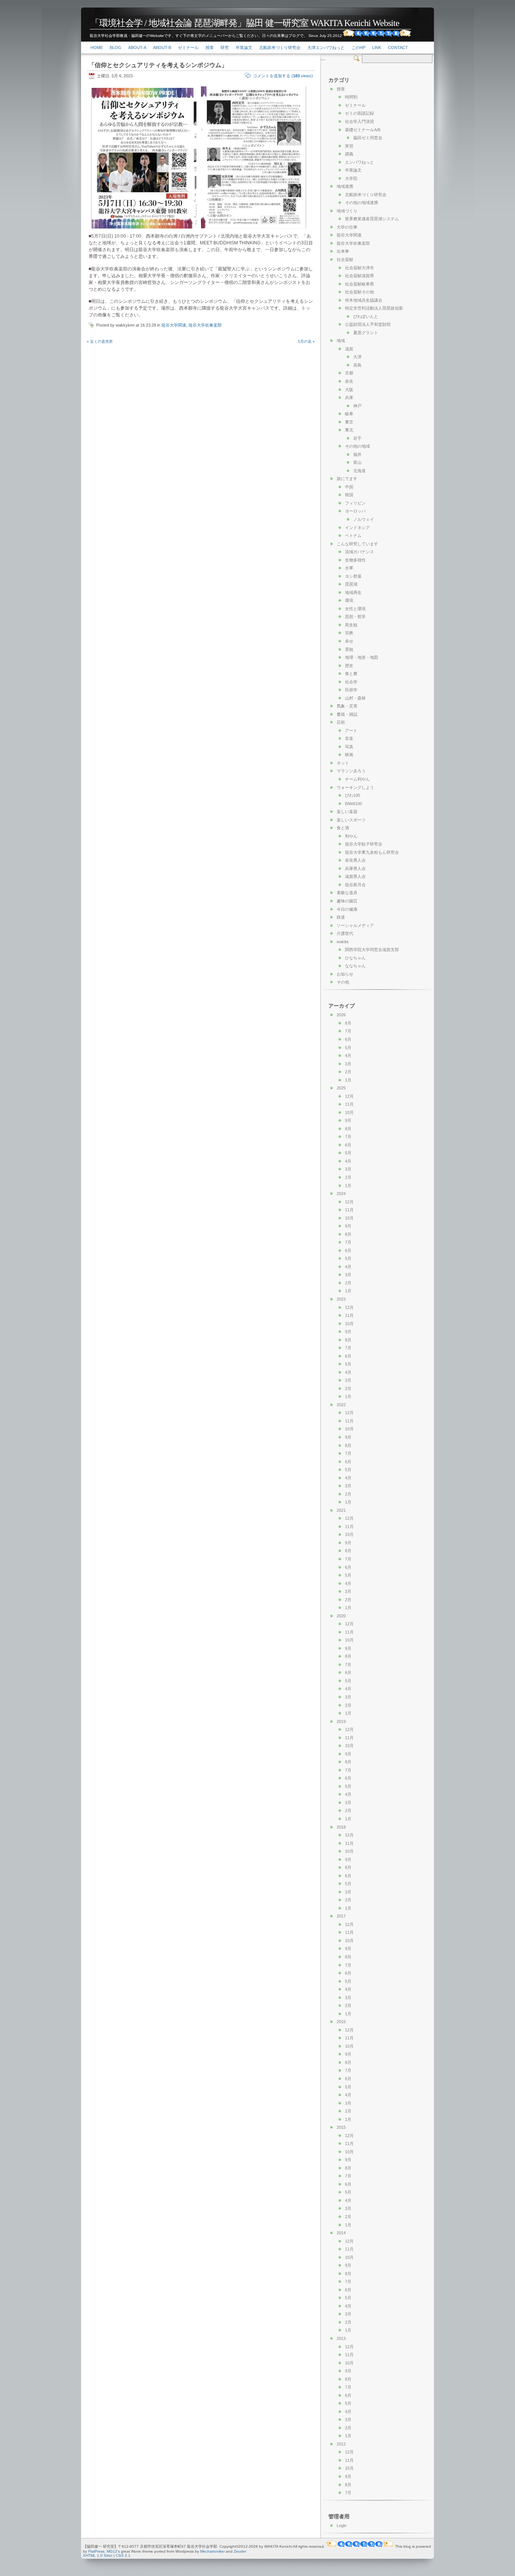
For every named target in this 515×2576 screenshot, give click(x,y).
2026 (341, 1015)
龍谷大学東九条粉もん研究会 (372, 852)
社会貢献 (345, 259)
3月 (348, 1064)
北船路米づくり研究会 (280, 48)
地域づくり (347, 211)
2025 (341, 1088)
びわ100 (353, 795)
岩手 (357, 438)
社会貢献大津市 (359, 268)
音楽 (349, 738)
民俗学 (351, 690)
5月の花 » (306, 341)
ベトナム (353, 535)
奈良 (349, 381)
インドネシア (357, 528)
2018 (341, 1827)
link (377, 48)
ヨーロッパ (355, 511)
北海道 (359, 471)
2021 (341, 1510)
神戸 (357, 406)
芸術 (341, 722)
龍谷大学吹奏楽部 (205, 325)
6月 (348, 1039)
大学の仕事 (347, 227)
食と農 (351, 674)
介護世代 (345, 933)
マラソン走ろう (351, 771)
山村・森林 (355, 698)
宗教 (349, 633)
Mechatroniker (212, 2551)
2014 (341, 2233)
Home (97, 48)
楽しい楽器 (347, 812)
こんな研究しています (357, 544)
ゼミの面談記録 (359, 113)
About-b (162, 48)
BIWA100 (353, 804)
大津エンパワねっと (326, 48)
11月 (349, 1104)
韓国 (349, 495)
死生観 (351, 625)
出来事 (343, 251)
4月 (348, 1056)
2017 (341, 1916)
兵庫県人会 (355, 868)
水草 (349, 568)
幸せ (349, 641)
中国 (349, 487)
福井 (357, 454)
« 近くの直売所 (100, 341)
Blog (116, 48)
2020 (341, 1616)
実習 (349, 146)
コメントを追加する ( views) (283, 76)
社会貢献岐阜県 (359, 284)
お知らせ (345, 974)
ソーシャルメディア (355, 925)
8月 (348, 1023)
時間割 (351, 97)
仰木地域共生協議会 (364, 300)
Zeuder (240, 2551)
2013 (341, 2338)
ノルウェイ (364, 519)
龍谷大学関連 (174, 325)
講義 (349, 154)
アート (351, 730)
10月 (349, 1112)
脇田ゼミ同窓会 (368, 138)
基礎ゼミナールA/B (363, 130)
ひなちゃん (355, 958)
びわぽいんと (366, 316)
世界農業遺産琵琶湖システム (372, 219)
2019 (341, 1721)
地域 (341, 341)
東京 (349, 422)
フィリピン (355, 503)
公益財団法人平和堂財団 (368, 324)
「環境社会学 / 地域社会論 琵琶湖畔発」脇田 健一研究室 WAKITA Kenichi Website (245, 23)
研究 (225, 48)
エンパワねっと (359, 162)
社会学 (351, 682)
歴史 (349, 666)
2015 (341, 2127)
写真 (349, 747)
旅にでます (347, 479)
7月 (348, 1031)
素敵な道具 (347, 893)
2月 (348, 1072)
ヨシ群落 (353, 576)
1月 (348, 1080)
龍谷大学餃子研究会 (364, 844)
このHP (358, 48)
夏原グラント (366, 333)
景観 (349, 649)
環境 (349, 600)
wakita (343, 942)
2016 (341, 2022)
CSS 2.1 (123, 2555)
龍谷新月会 (355, 885)
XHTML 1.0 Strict (98, 2555)
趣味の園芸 (347, 901)
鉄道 (341, 917)
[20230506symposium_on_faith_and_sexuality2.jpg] (254, 229)
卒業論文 (244, 48)
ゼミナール (188, 48)
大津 (357, 357)
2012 (341, 2444)
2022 (341, 1405)
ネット (343, 763)
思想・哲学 (355, 617)
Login (342, 2525)
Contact (398, 48)
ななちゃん (355, 966)
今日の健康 (347, 909)
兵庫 (349, 397)
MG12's (113, 2551)
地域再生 (353, 592)
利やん (351, 836)
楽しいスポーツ (351, 820)
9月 (348, 1120)
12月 (349, 1096)
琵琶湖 (351, 584)
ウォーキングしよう (355, 787)
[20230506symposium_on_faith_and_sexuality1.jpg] (144, 229)
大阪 (349, 390)
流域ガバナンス (359, 552)
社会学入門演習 (359, 121)
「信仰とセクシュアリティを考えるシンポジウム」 (158, 65)
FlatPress (96, 2551)
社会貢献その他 (359, 292)
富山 (357, 462)
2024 (341, 1194)
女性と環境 (355, 609)
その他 (343, 982)
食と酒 (343, 828)
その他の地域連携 (362, 203)
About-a (137, 48)
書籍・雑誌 (347, 714)
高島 (357, 365)
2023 (341, 1299)
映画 (349, 755)
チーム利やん (357, 779)
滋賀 (349, 349)
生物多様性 (355, 560)
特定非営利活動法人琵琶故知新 (374, 308)
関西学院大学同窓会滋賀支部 (372, 950)
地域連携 (345, 186)
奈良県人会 (355, 860)
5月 (348, 1048)
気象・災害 (347, 706)
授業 (210, 48)
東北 (349, 430)
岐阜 (349, 414)
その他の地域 (357, 446)
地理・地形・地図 (362, 657)
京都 (349, 373)
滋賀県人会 (355, 876)
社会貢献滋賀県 (359, 276)
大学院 (351, 178)
